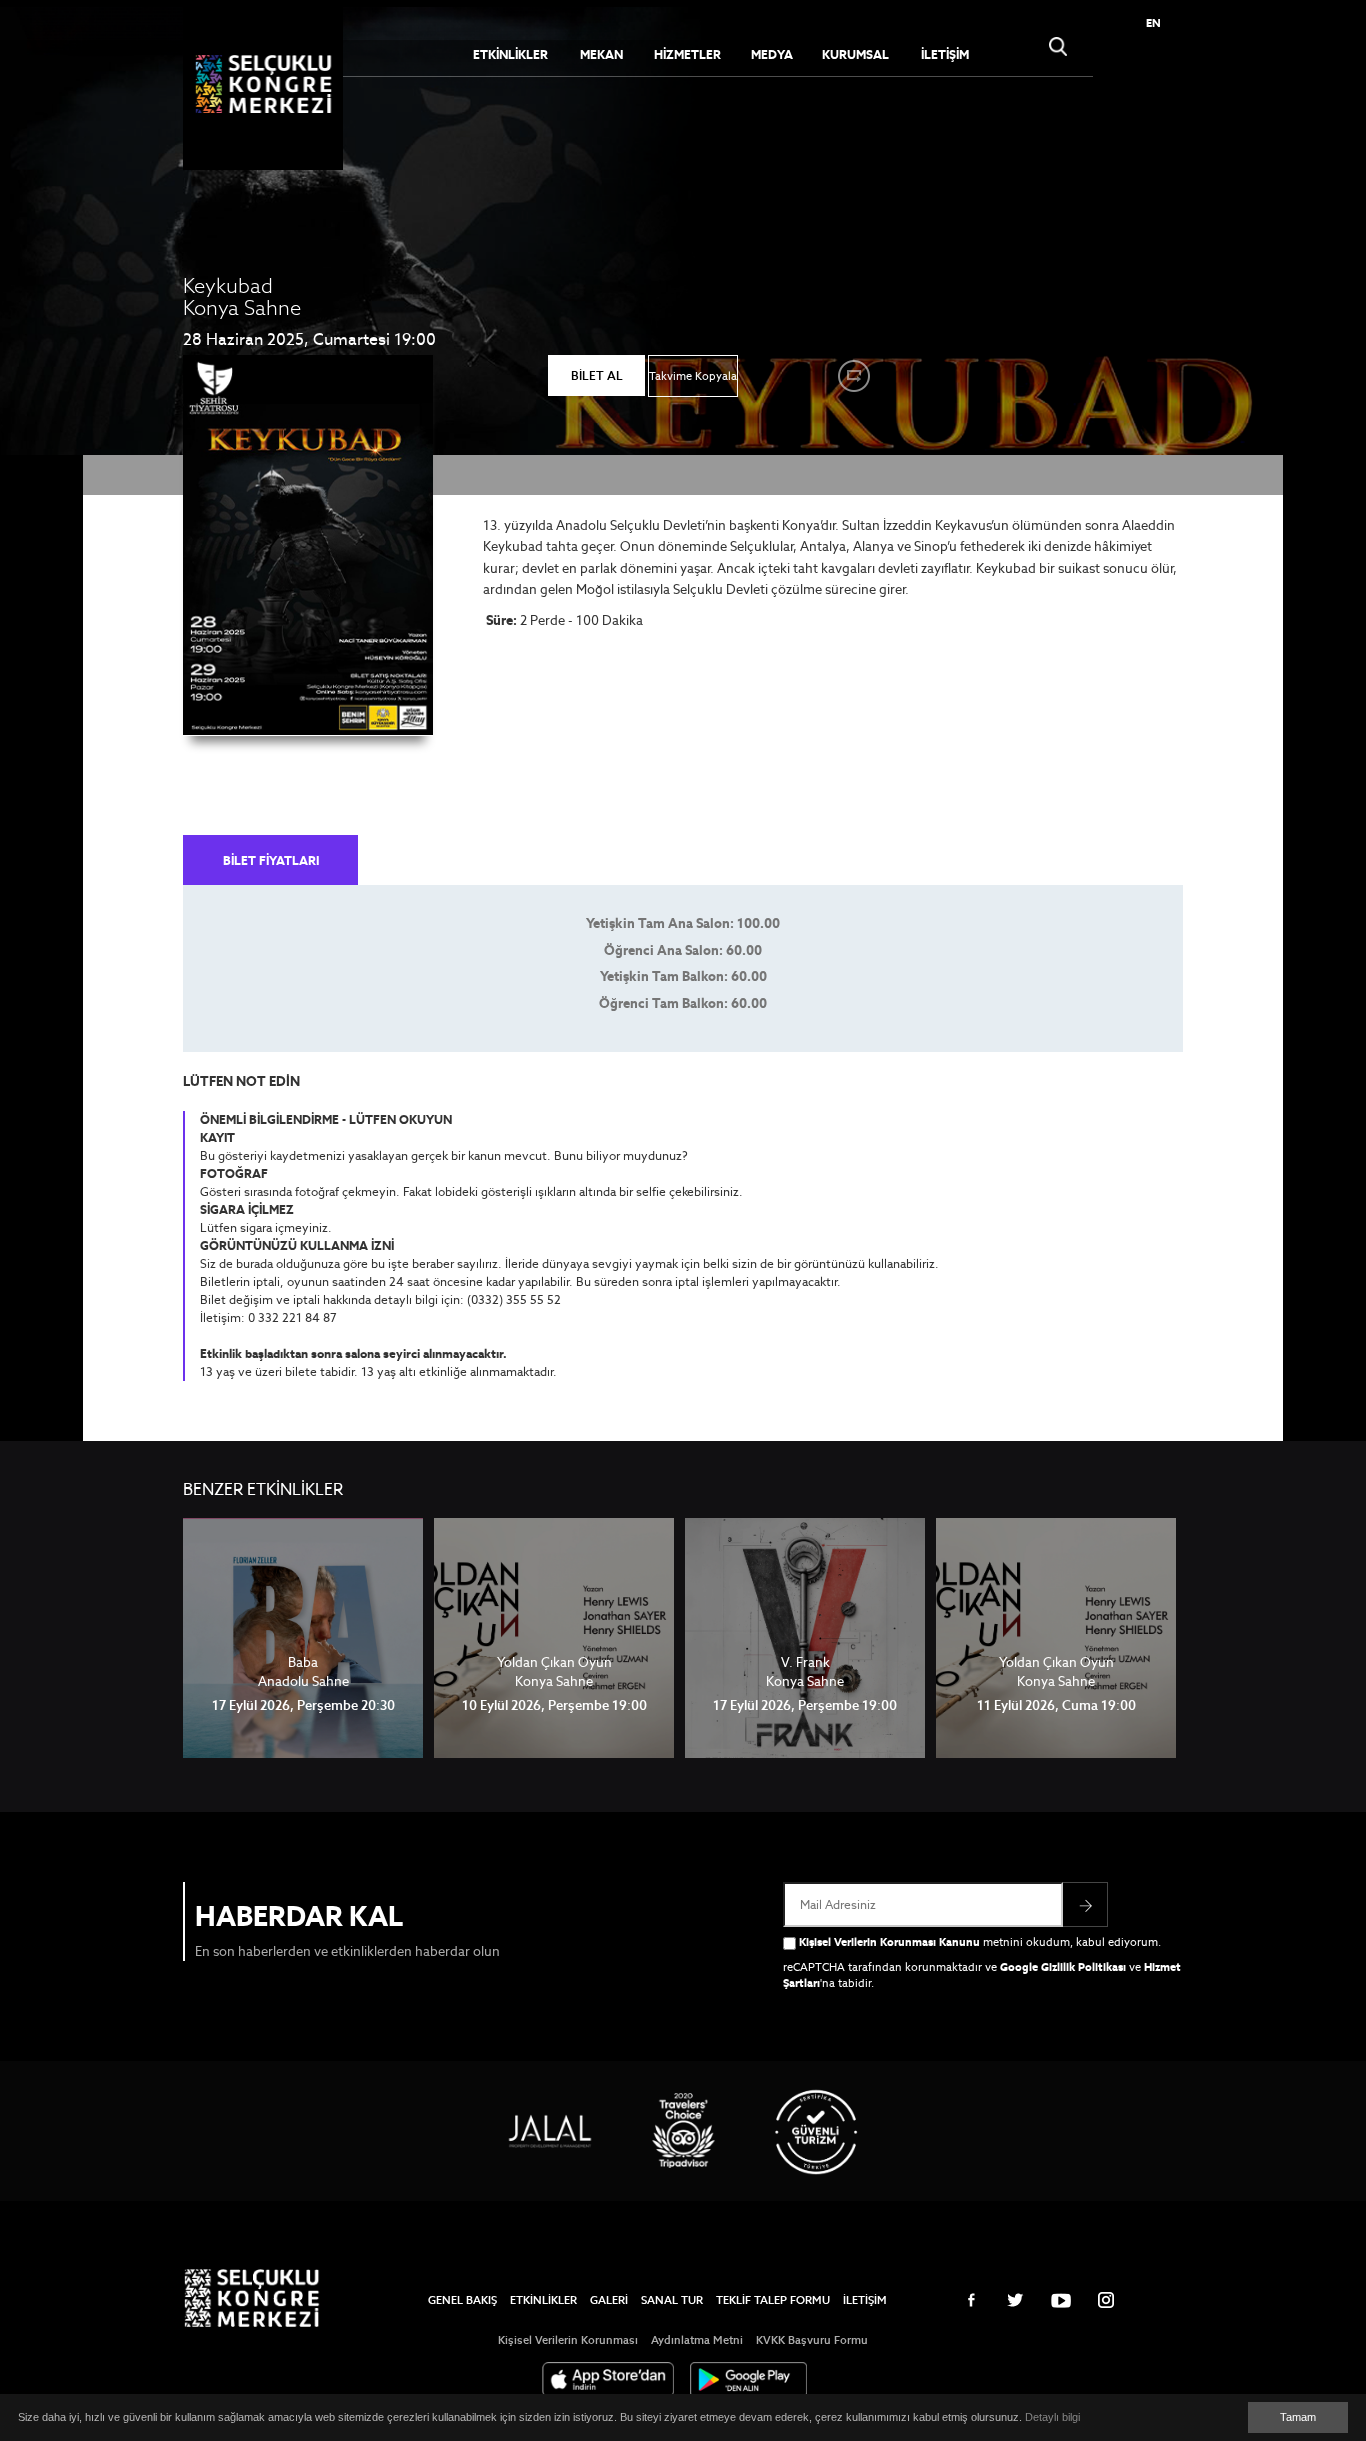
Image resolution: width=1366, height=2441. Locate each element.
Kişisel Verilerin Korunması (568, 2339)
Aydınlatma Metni (697, 2339)
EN (1153, 23)
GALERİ (609, 2299)
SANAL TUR (672, 2299)
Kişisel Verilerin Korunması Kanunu (889, 1942)
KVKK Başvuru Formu (812, 2339)
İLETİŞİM (945, 54)
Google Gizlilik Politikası (1063, 1967)
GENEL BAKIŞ (462, 2299)
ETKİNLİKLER (543, 2299)
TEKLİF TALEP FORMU (773, 2299)
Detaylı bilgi (1052, 2417)
